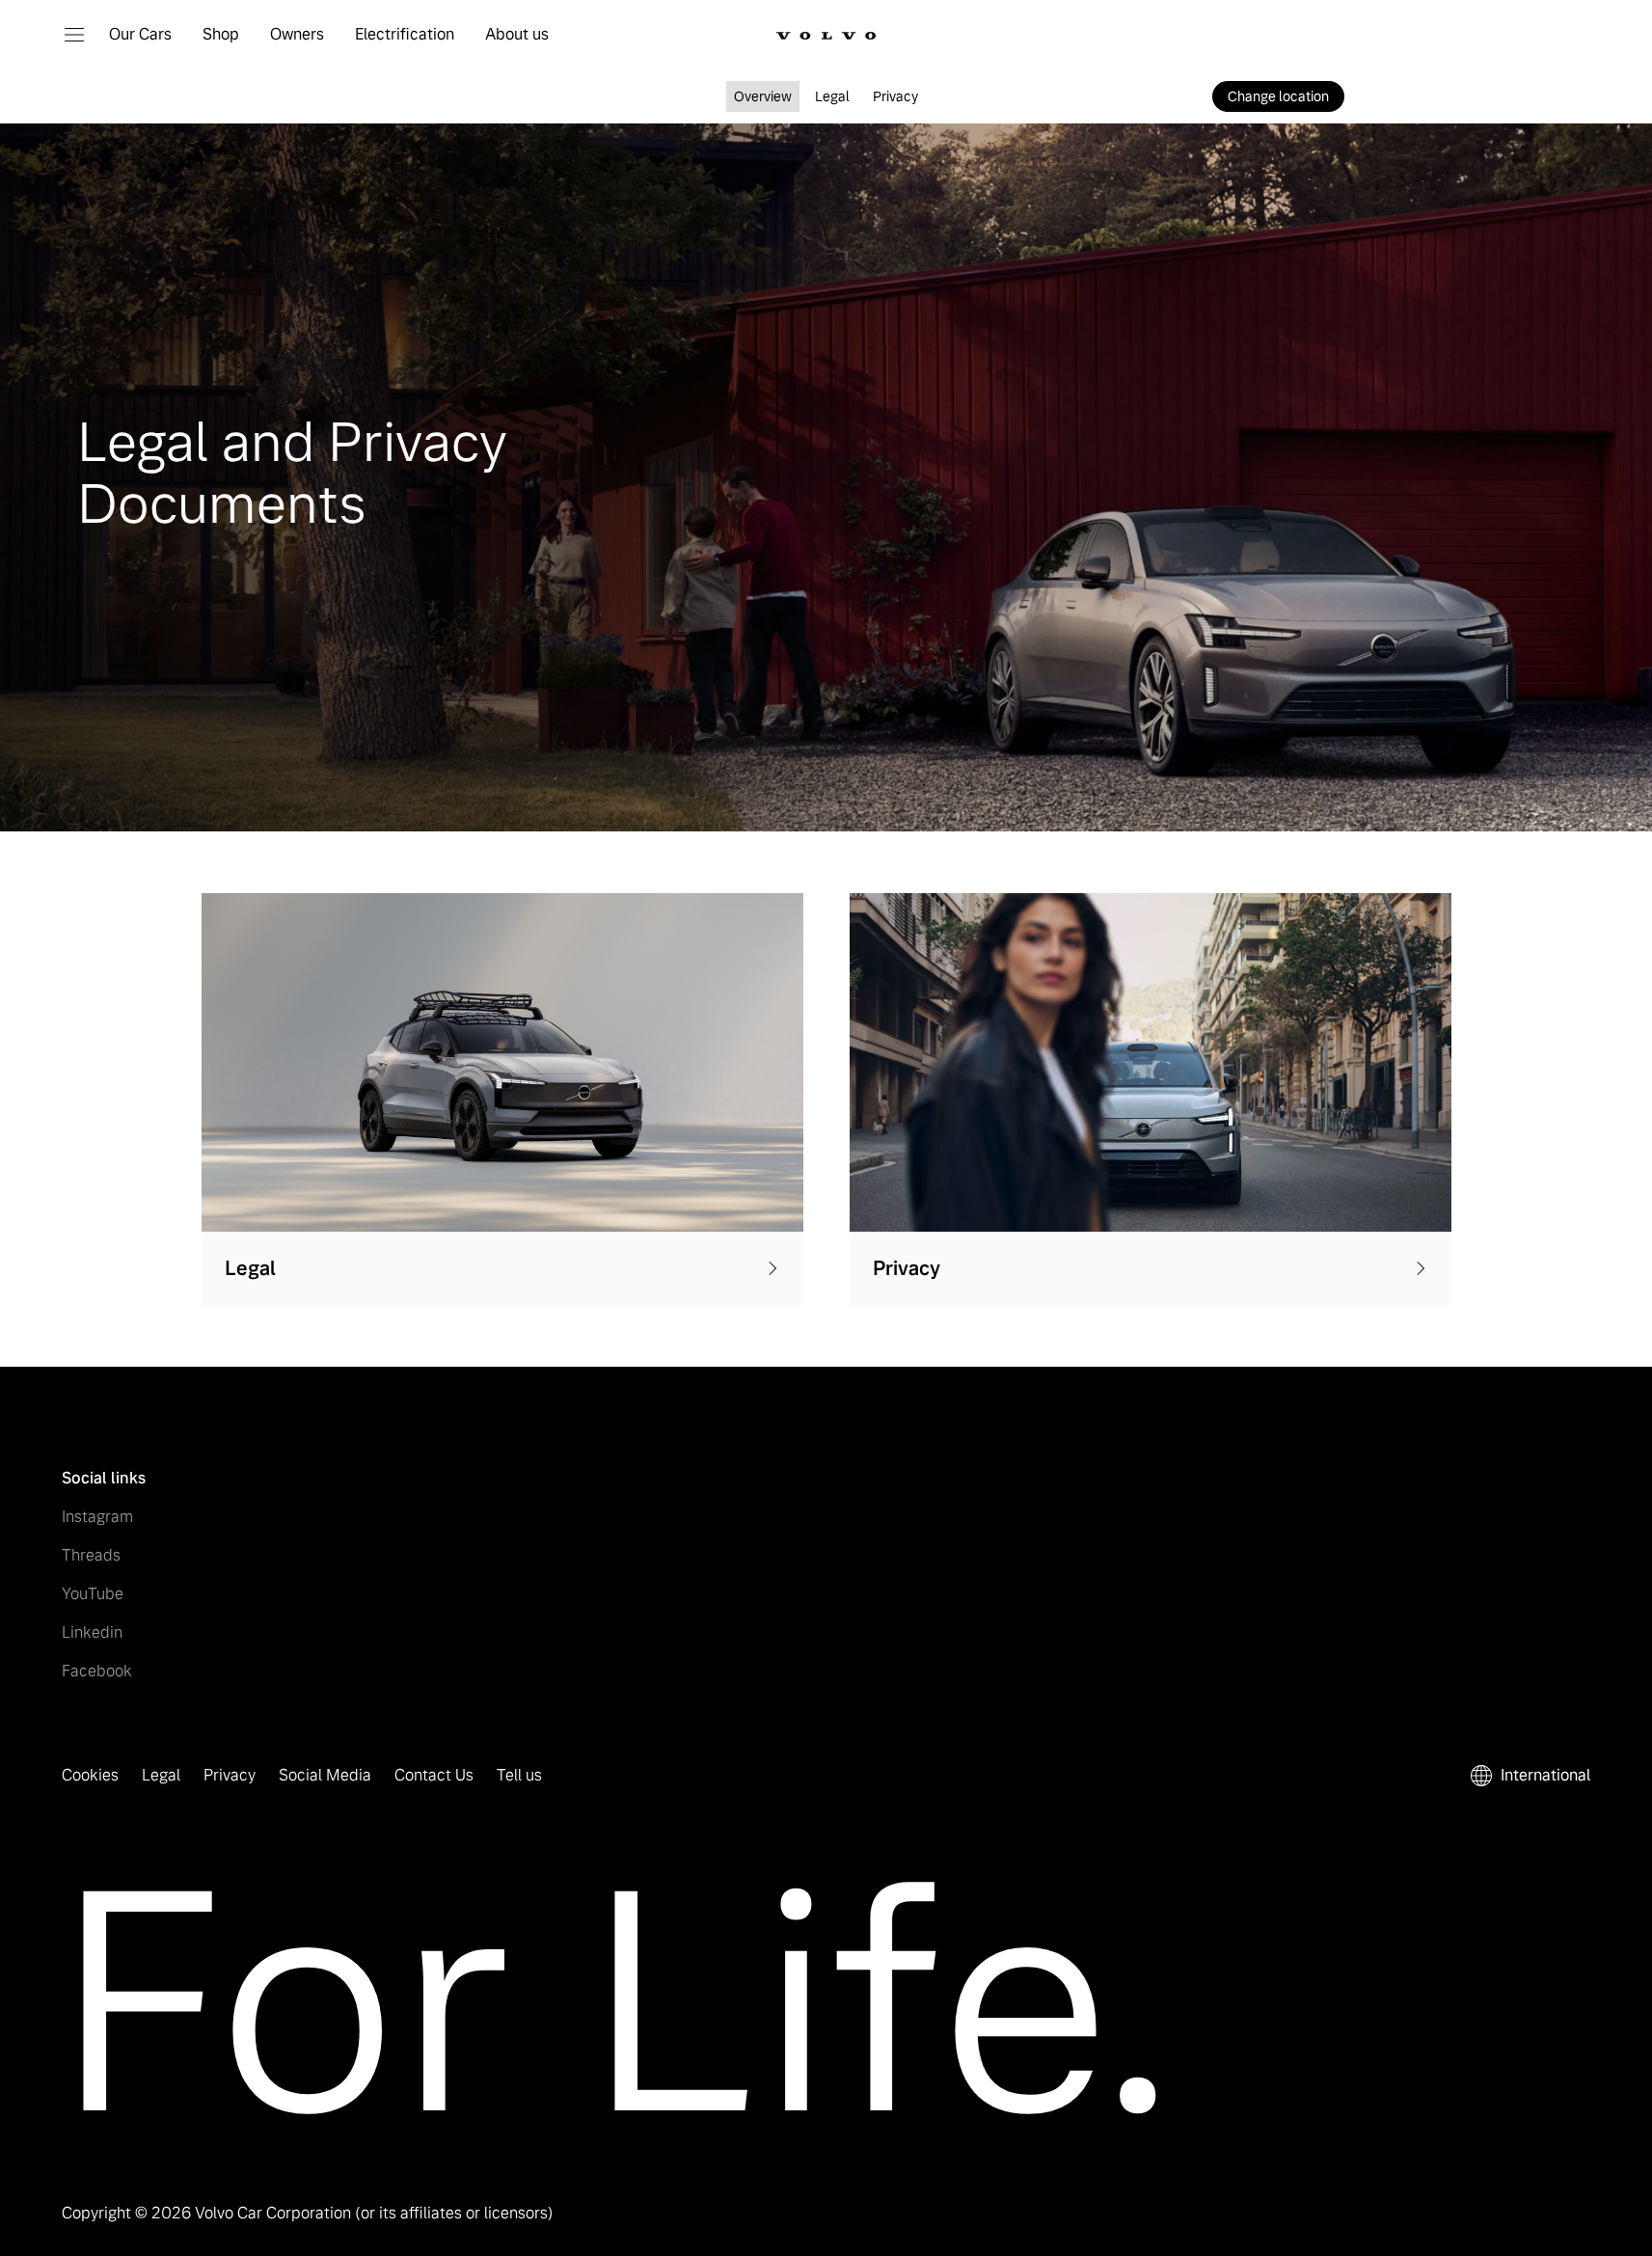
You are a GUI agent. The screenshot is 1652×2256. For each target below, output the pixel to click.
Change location (1278, 96)
